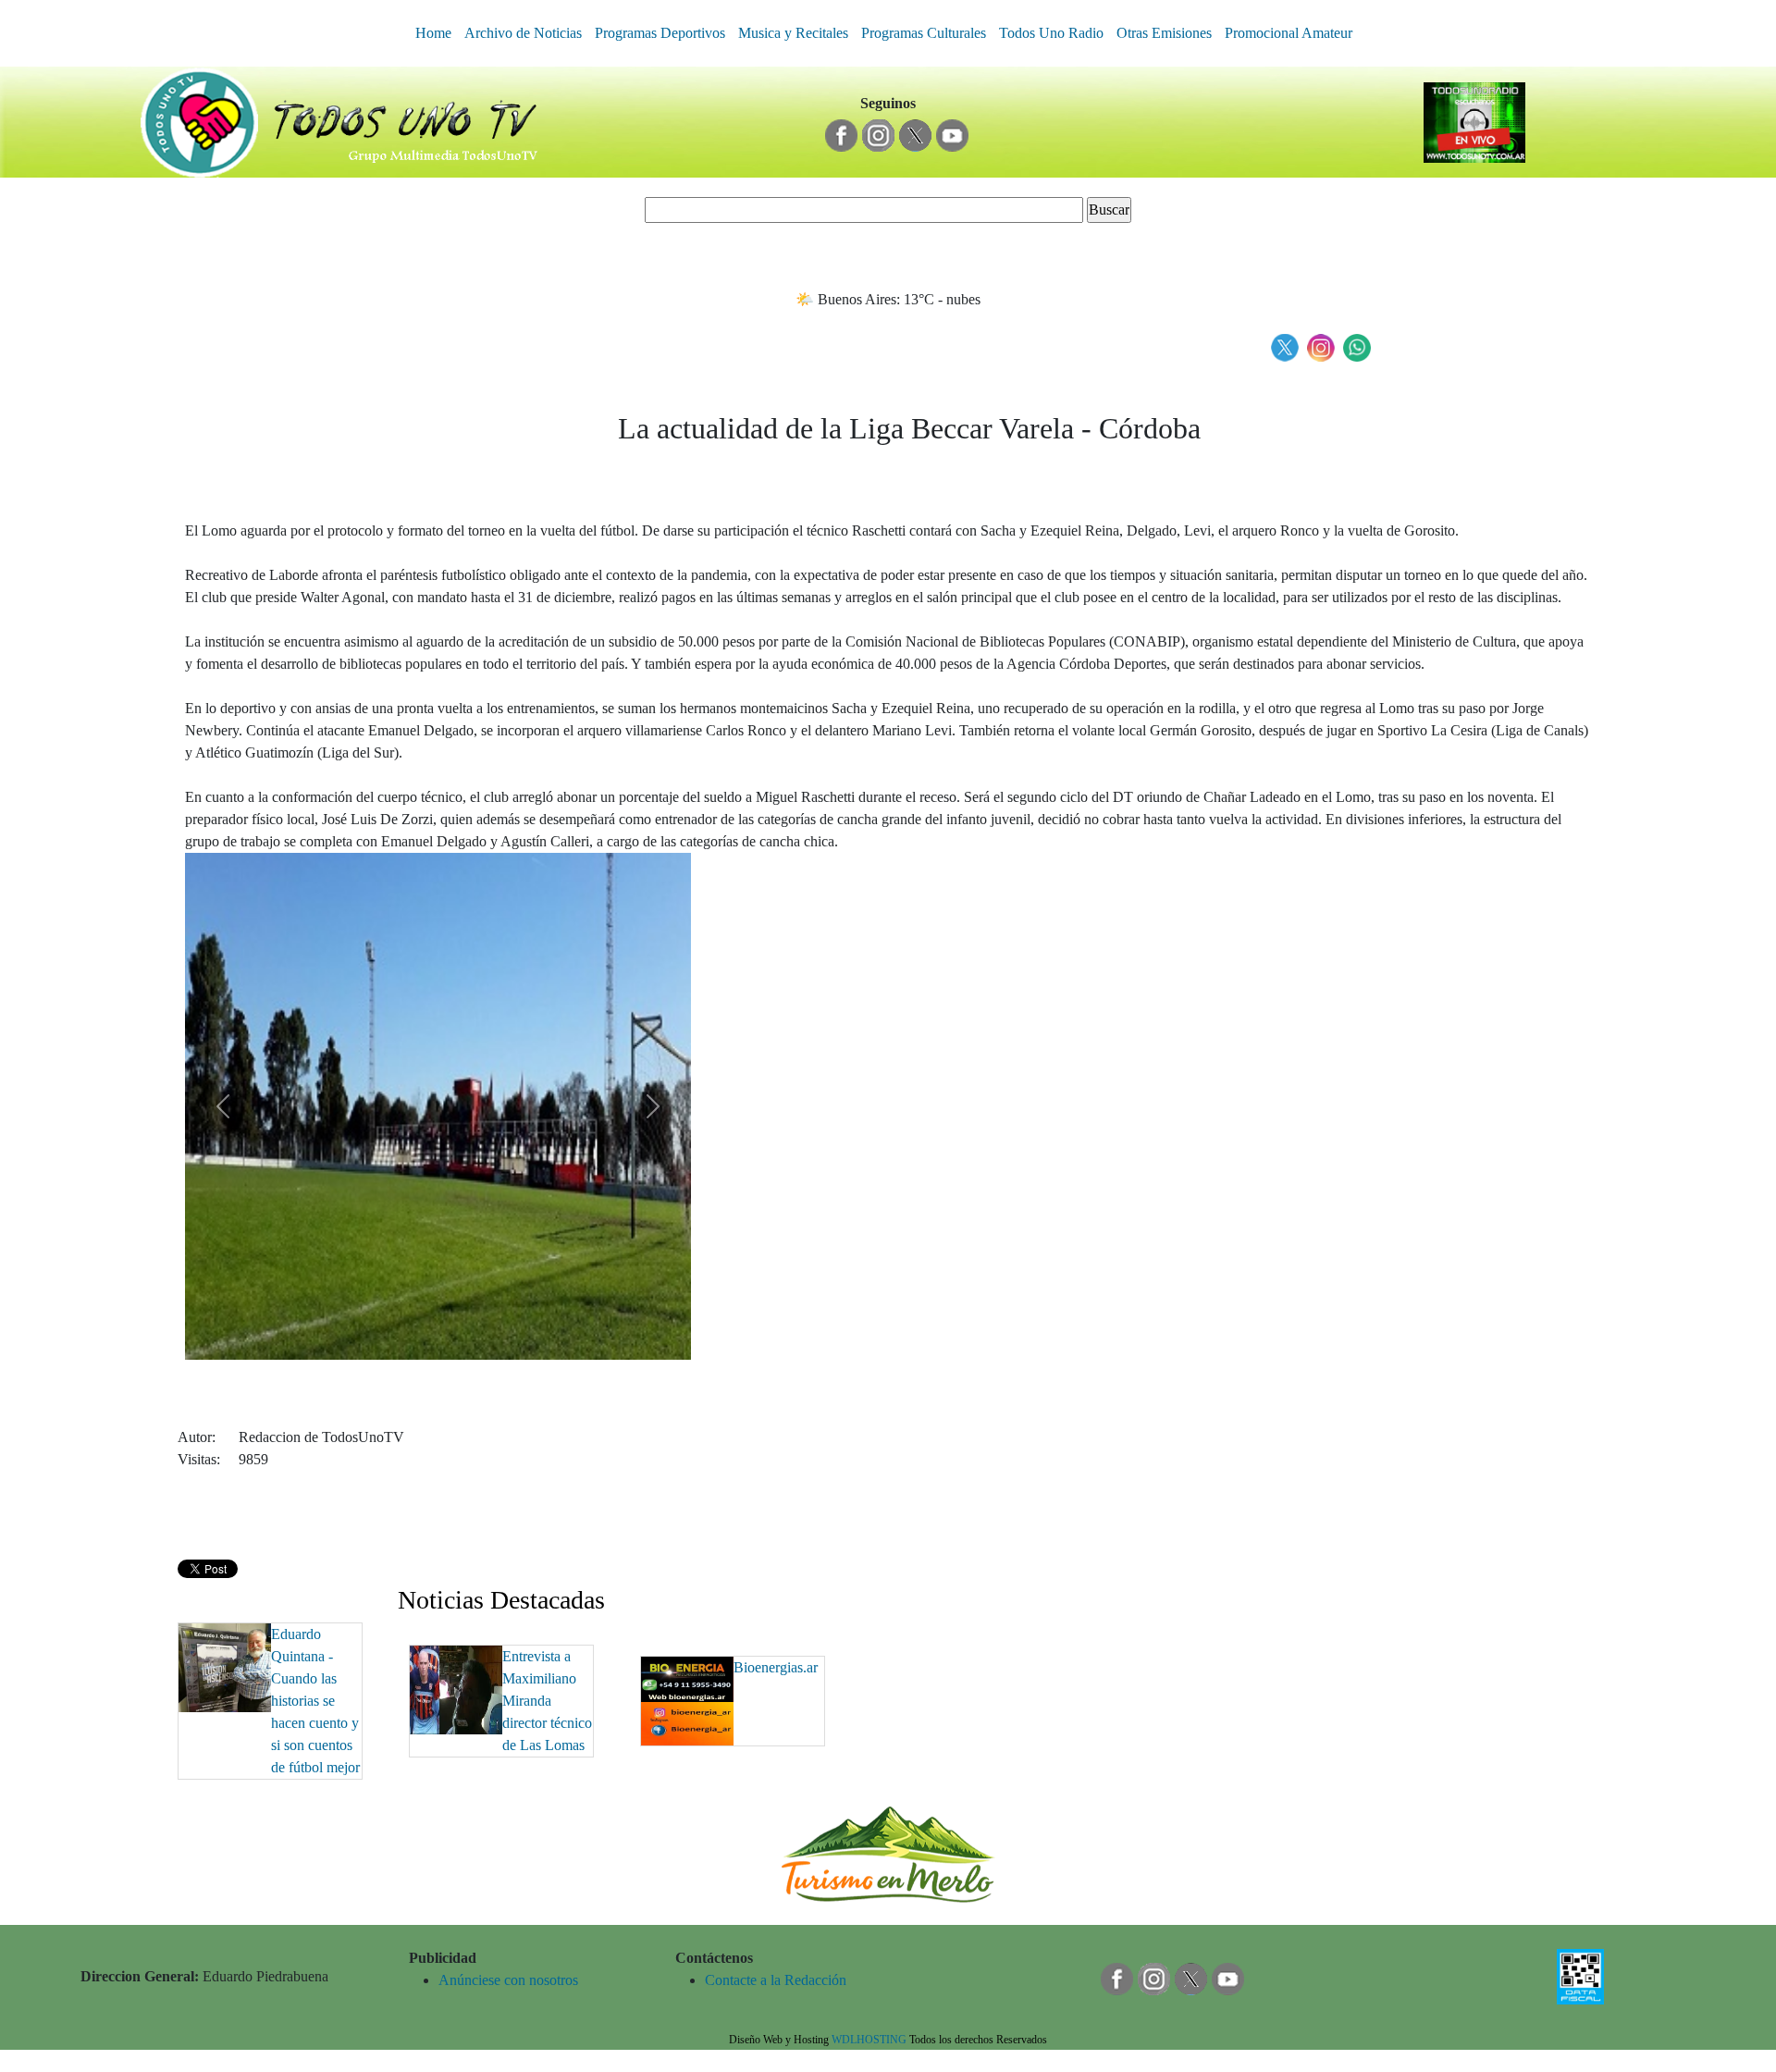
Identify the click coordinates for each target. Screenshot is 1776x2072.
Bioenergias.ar (776, 1667)
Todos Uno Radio (1051, 33)
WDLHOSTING (869, 2040)
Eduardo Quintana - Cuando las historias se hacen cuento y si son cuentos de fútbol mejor (315, 1701)
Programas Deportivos (660, 33)
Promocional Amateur (1289, 33)
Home (433, 33)
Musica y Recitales (793, 33)
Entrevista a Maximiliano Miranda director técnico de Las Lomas (547, 1701)
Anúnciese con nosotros (508, 1980)
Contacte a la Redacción (776, 1980)
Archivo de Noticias (523, 33)
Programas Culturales (924, 33)
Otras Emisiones (1164, 33)
